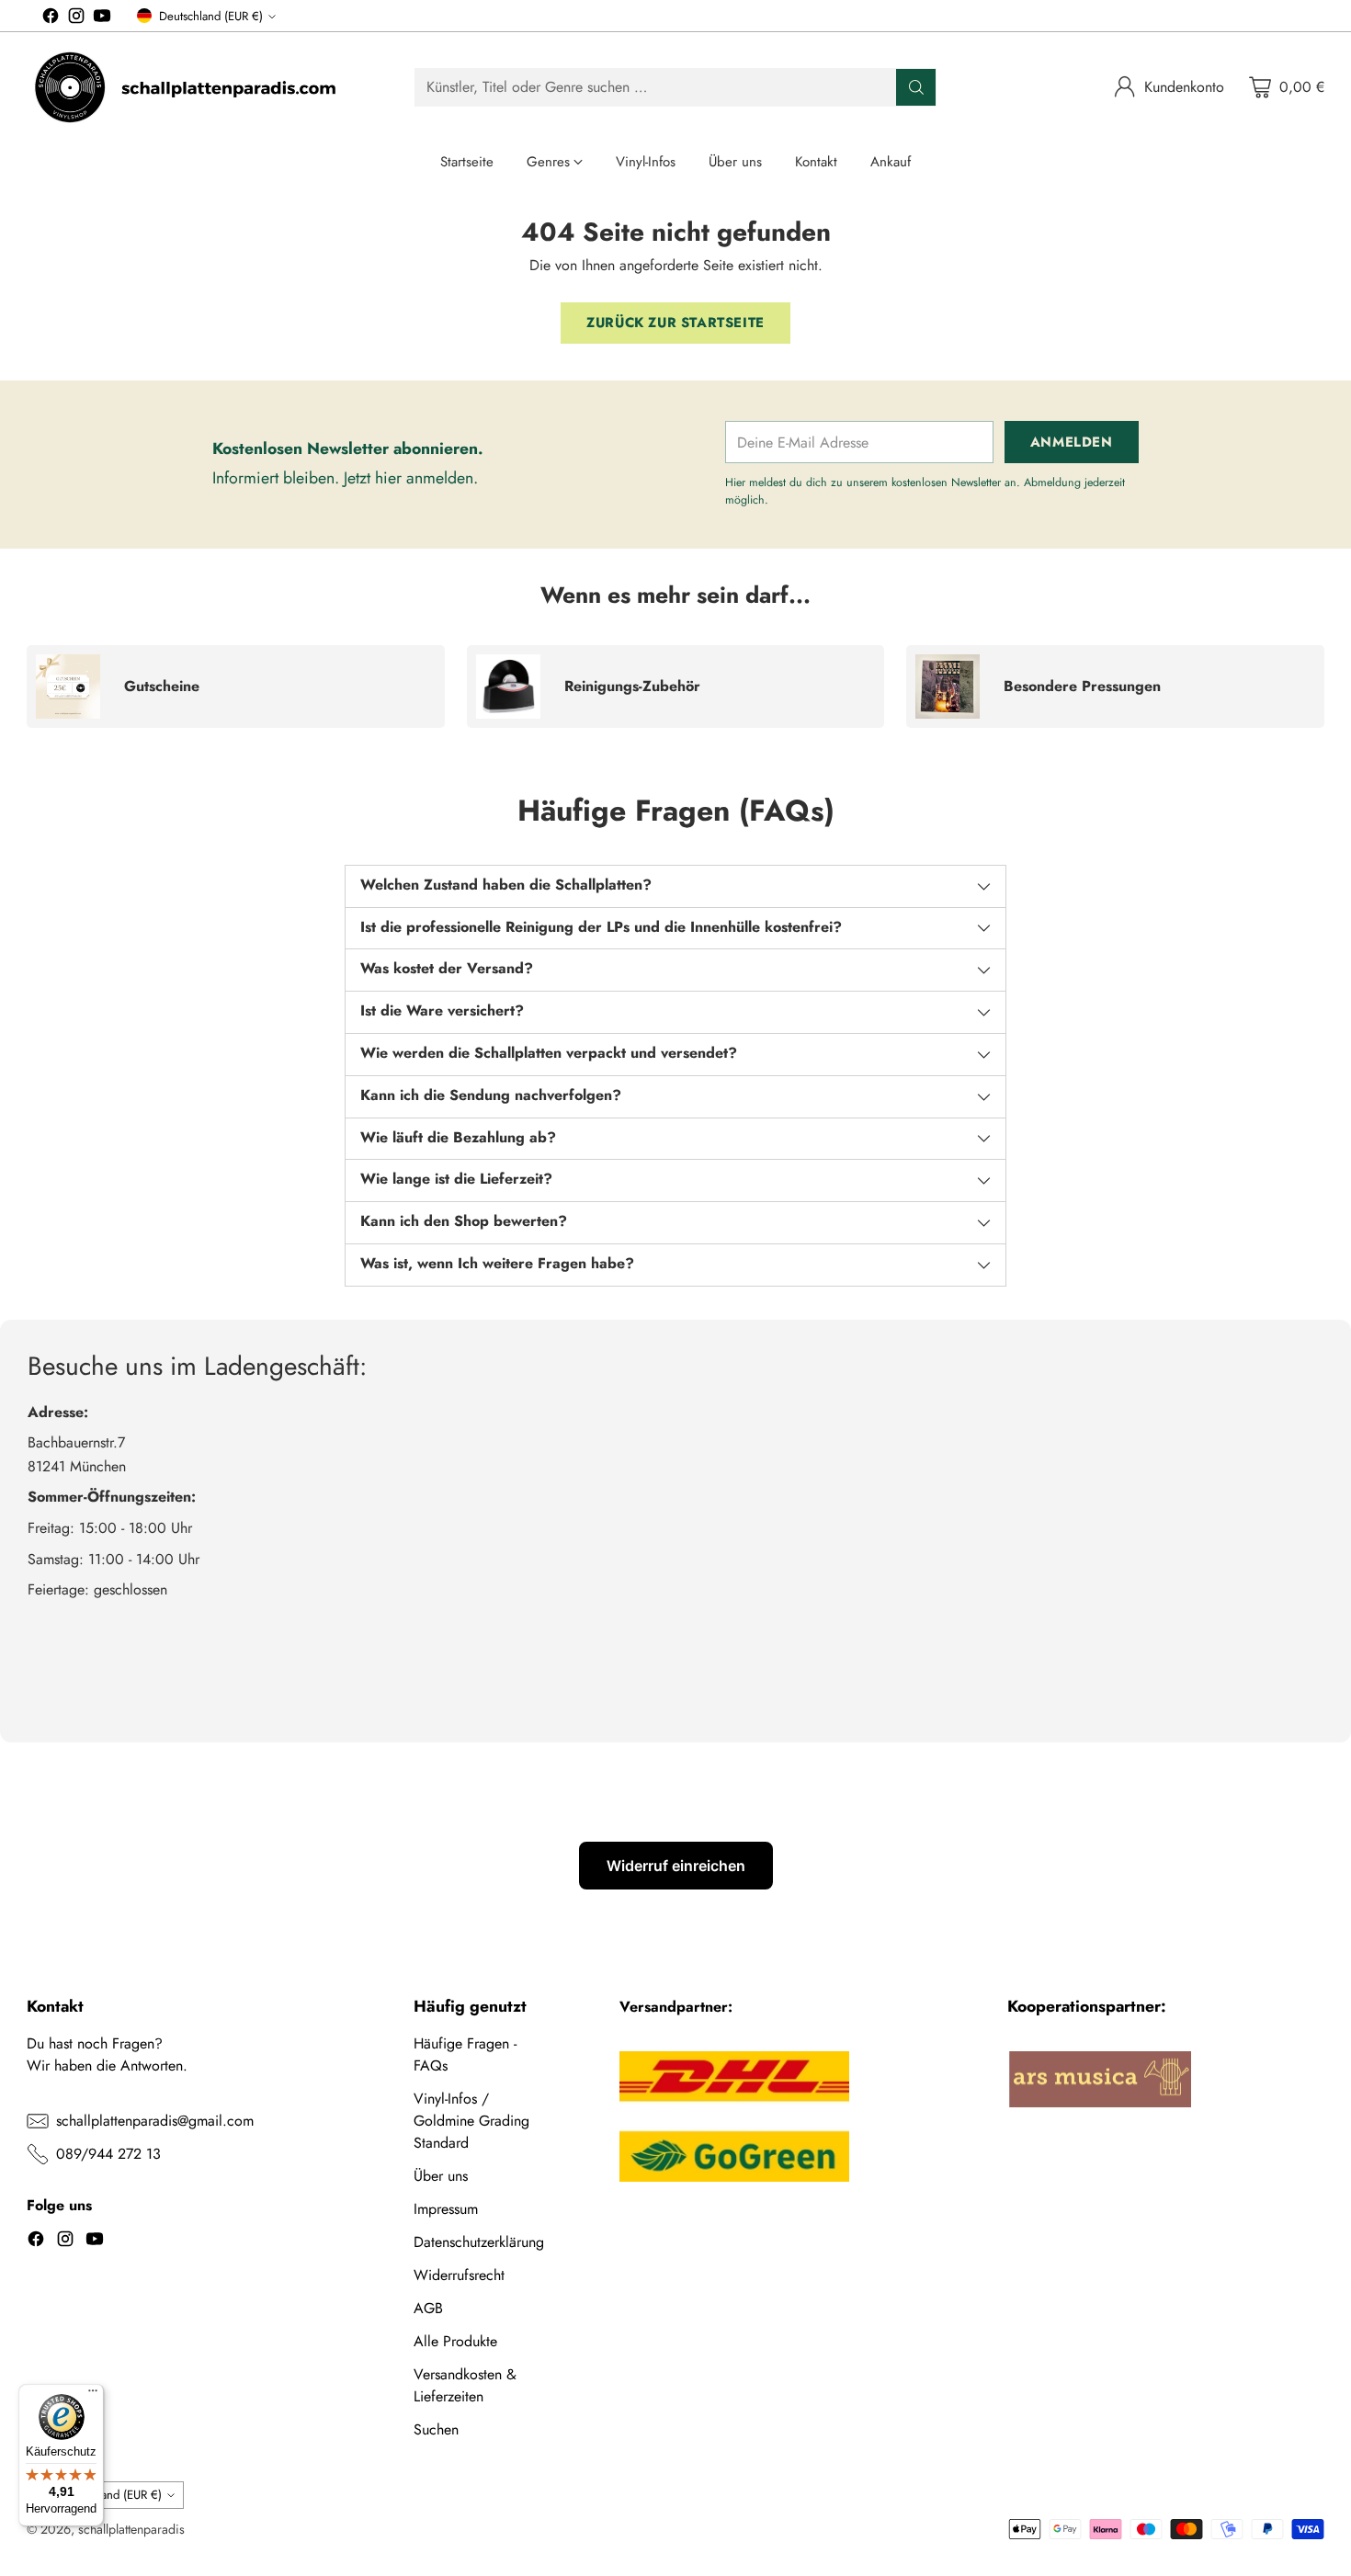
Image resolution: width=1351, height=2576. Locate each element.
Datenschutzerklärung (479, 2242)
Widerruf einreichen (676, 1866)
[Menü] (93, 2395)
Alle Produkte (455, 2341)
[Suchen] (916, 87)
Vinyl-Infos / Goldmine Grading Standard (471, 2121)
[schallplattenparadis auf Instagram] (76, 19)
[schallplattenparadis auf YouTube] (102, 19)
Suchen (436, 2429)
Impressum (446, 2209)
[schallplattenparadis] (187, 87)
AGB (428, 2308)
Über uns (441, 2176)
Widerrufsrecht (459, 2275)
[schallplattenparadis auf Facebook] (51, 19)
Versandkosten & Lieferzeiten (465, 2385)
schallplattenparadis (131, 2529)
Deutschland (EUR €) (211, 16)
